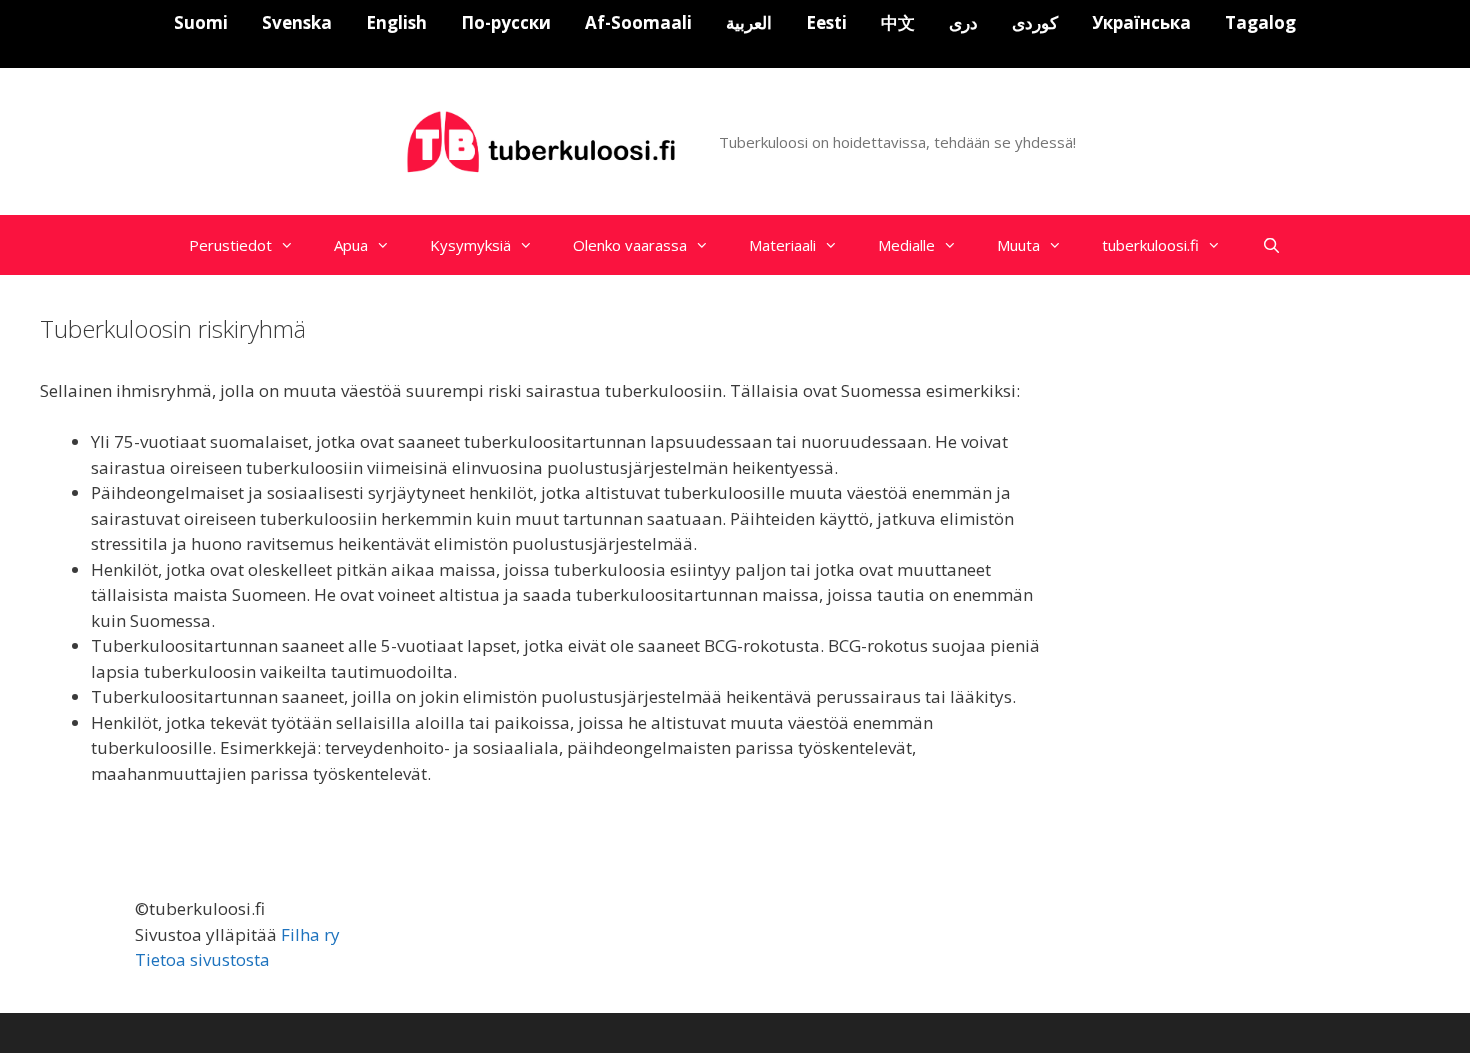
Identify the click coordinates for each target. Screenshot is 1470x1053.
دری (963, 22)
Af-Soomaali (638, 22)
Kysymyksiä (470, 245)
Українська (1141, 22)
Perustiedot (230, 245)
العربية (749, 22)
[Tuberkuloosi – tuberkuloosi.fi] (544, 140)
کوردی (1035, 22)
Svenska (297, 22)
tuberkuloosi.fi (1150, 245)
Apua (351, 245)
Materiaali (782, 245)
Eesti (826, 22)
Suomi (201, 22)
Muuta (1018, 245)
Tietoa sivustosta (202, 959)
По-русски (506, 22)
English (396, 22)
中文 (898, 22)
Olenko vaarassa (630, 245)
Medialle (906, 245)
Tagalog (1260, 22)
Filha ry (310, 934)
